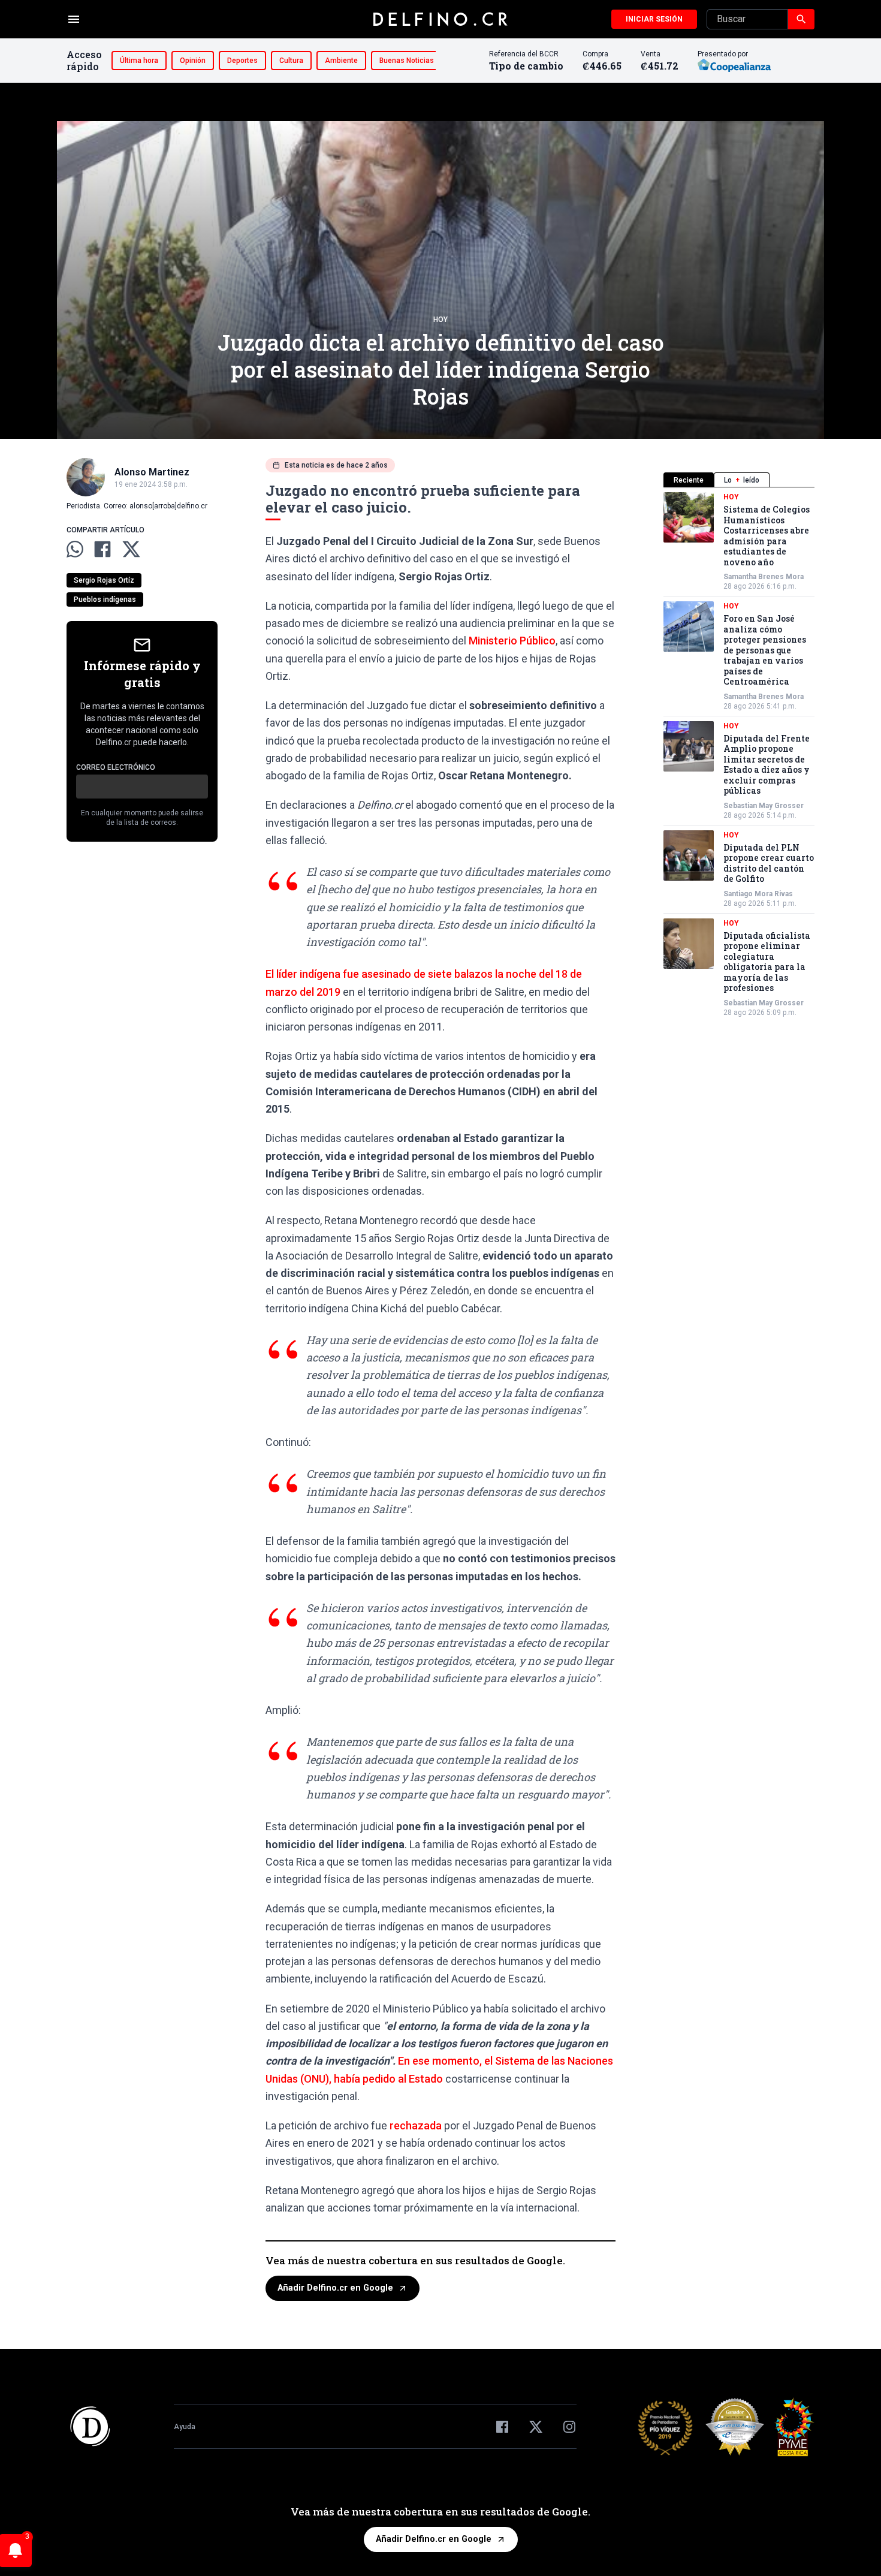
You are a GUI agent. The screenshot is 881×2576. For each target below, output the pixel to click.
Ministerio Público (512, 641)
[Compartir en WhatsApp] (75, 549)
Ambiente (341, 61)
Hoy (441, 320)
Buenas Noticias (407, 61)
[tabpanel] (739, 755)
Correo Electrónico (116, 767)
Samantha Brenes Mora (764, 577)
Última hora (139, 61)
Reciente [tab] (689, 480)
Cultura (291, 61)
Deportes (242, 61)
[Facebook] (502, 2427)
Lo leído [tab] (742, 480)
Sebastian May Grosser (764, 806)
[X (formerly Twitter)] (536, 2427)
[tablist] (739, 480)
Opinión (193, 61)
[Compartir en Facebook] (102, 549)
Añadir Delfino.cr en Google (335, 2288)
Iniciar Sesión (654, 19)
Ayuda (185, 2427)
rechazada (414, 2125)
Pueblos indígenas (105, 599)
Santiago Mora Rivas (758, 894)
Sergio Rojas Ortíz (104, 580)
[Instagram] (569, 2427)
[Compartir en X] (131, 549)
